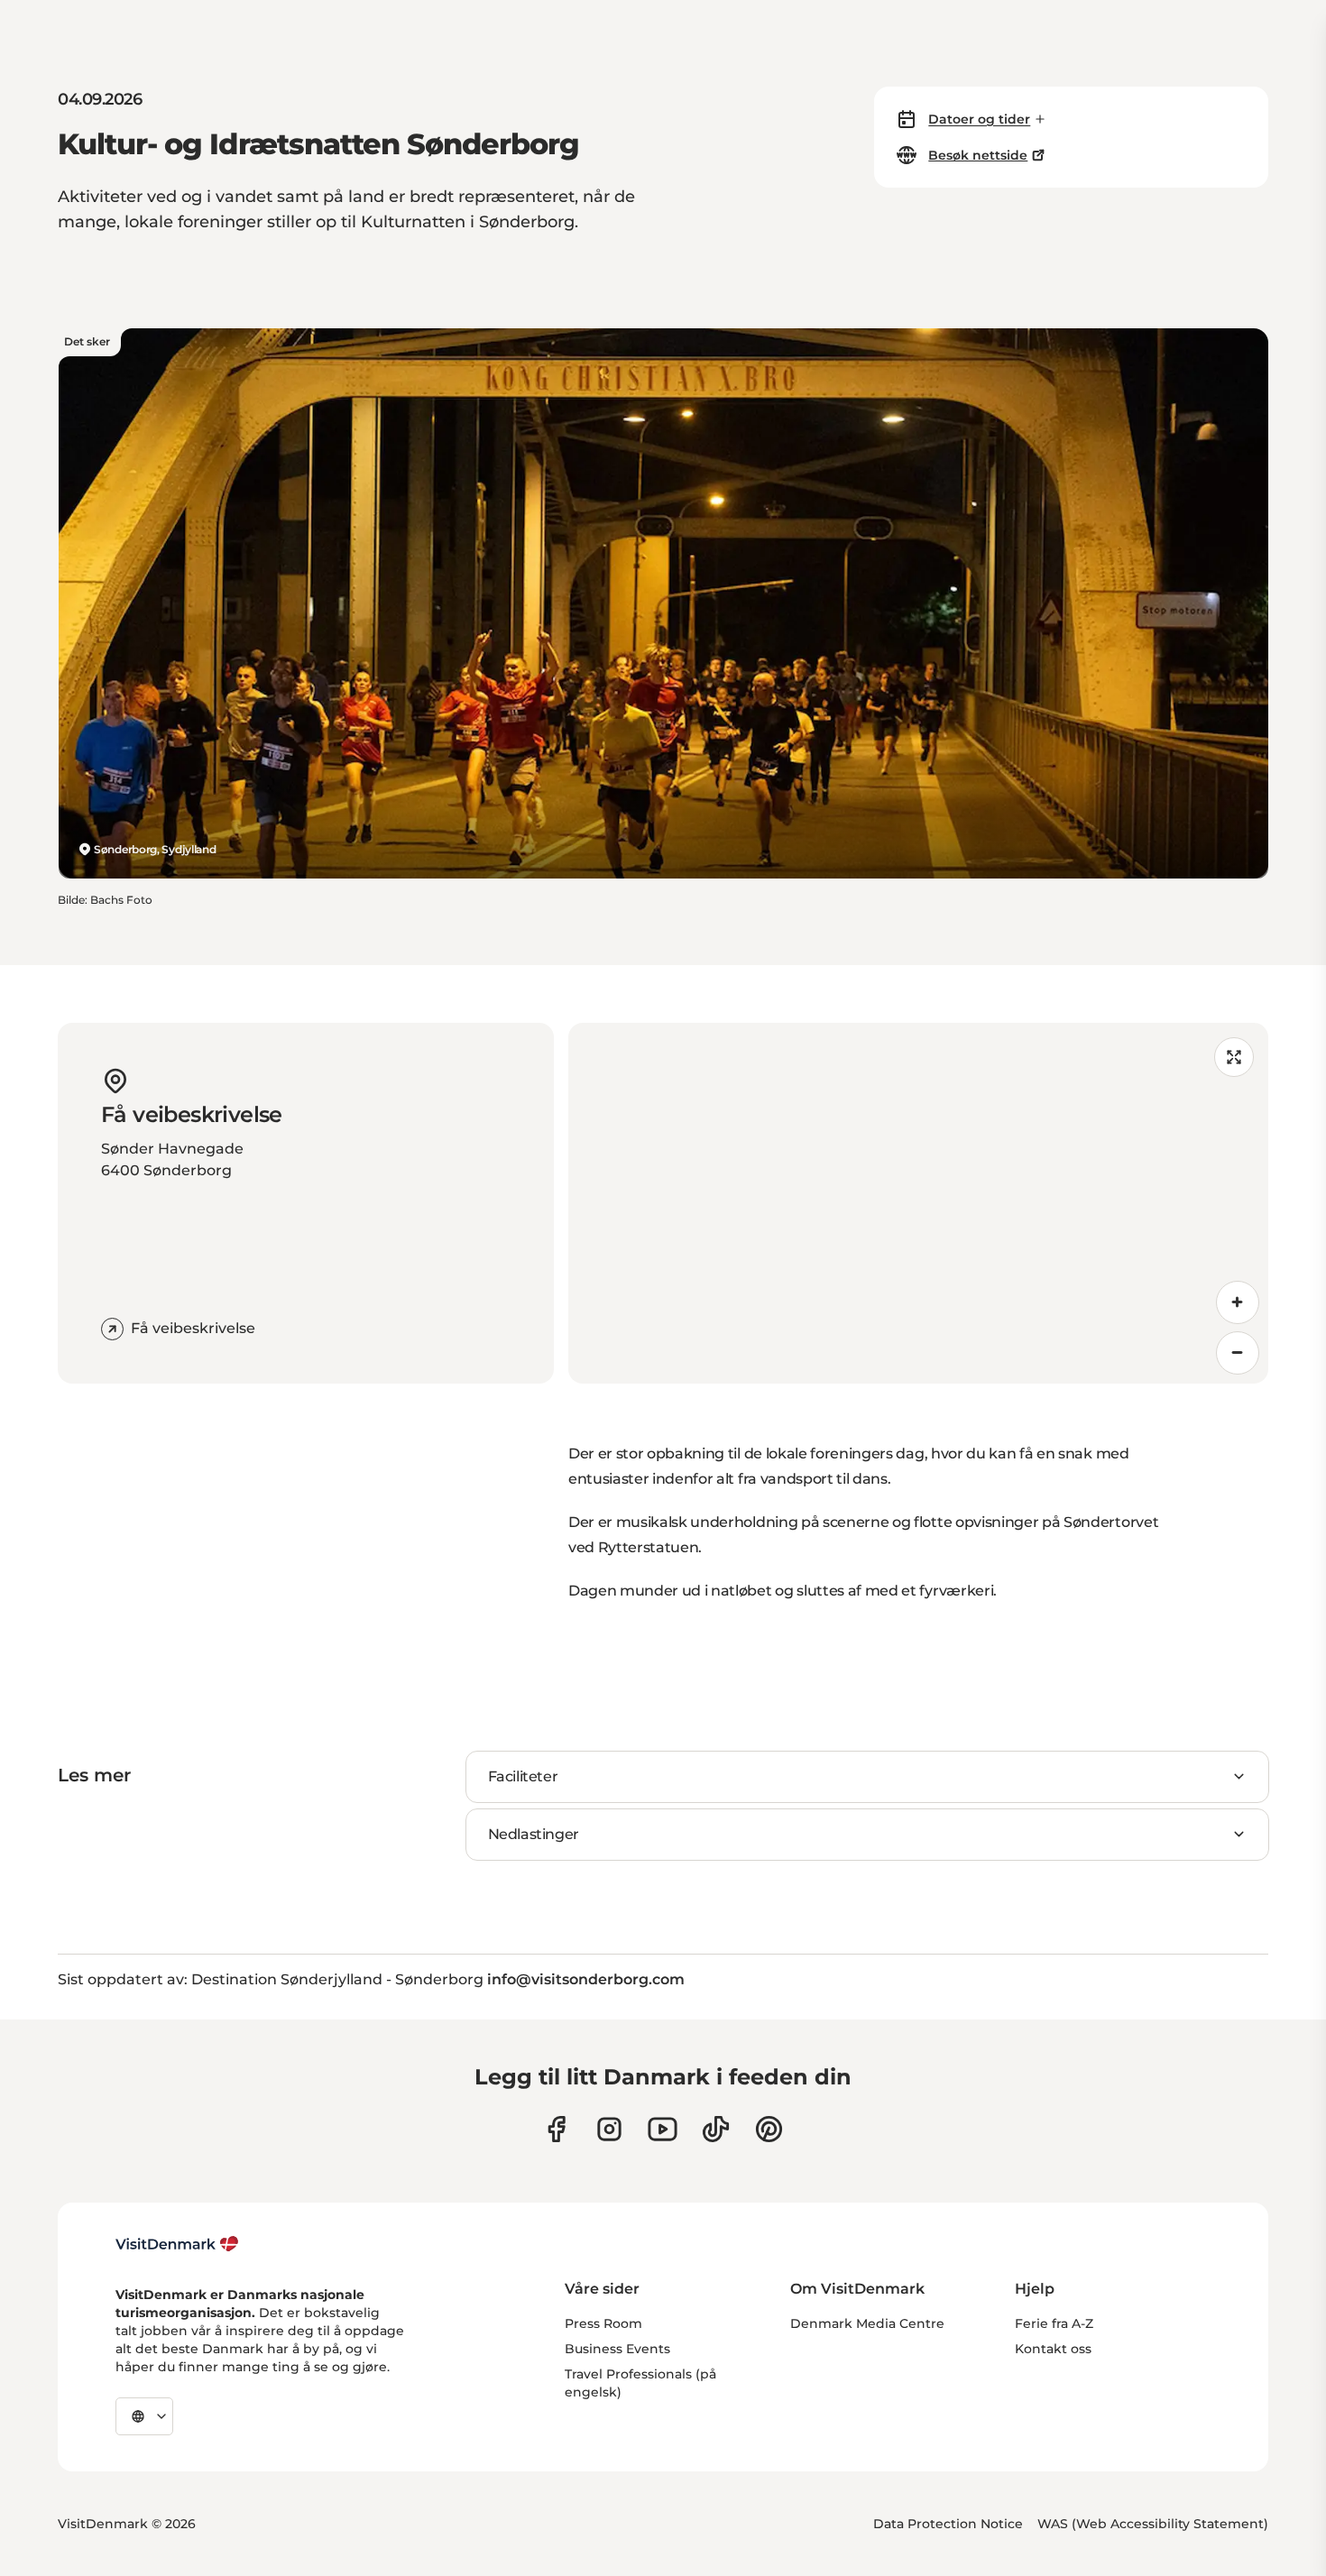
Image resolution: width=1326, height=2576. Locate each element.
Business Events (617, 2349)
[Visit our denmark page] (556, 2129)
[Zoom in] (1238, 1302)
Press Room (603, 2323)
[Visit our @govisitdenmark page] (716, 2129)
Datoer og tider (979, 119)
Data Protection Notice (948, 2524)
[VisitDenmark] (177, 2244)
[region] (918, 1203)
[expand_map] (1234, 1057)
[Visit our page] (609, 2129)
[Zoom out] (1238, 1353)
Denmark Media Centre (867, 2323)
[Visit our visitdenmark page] (663, 2129)
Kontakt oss (1053, 2349)
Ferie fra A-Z (1054, 2323)
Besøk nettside (978, 155)
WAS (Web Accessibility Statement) (1153, 2524)
